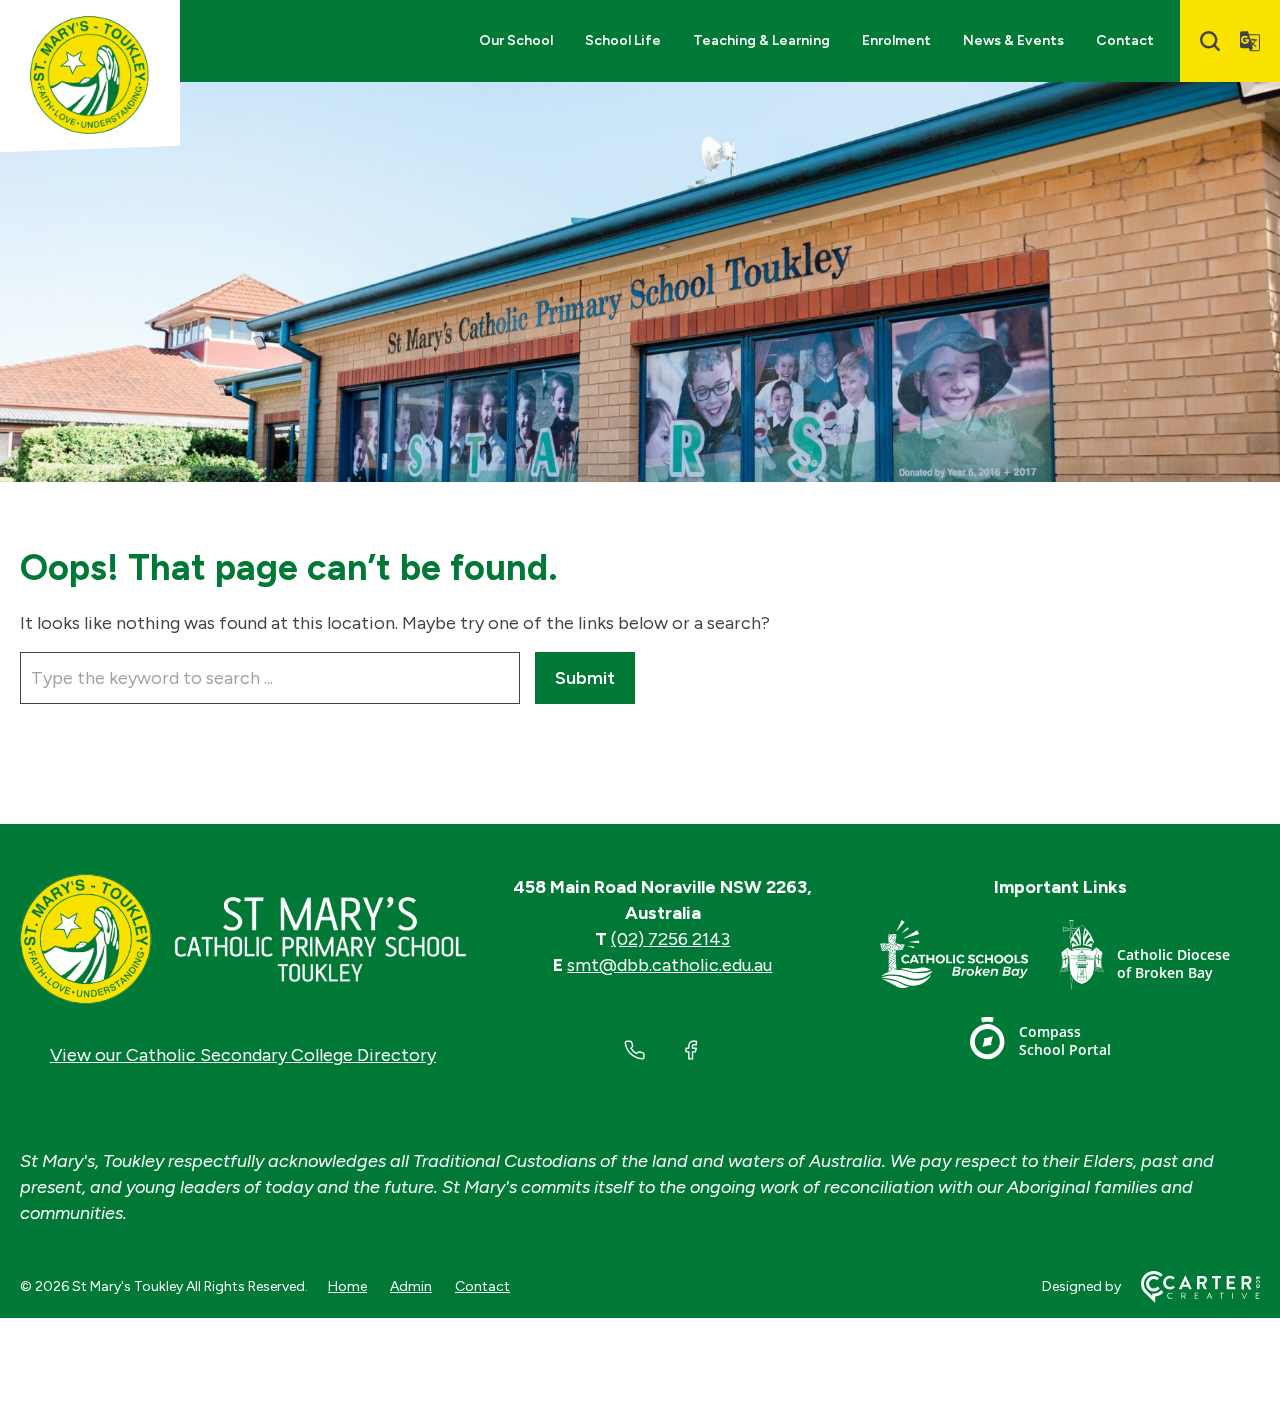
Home (347, 1286)
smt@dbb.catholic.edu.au (669, 965)
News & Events (1013, 40)
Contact (1125, 40)
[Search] (1210, 41)
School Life (623, 40)
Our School (516, 40)
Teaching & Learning (761, 40)
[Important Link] (970, 958)
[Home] (243, 939)
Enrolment (896, 40)
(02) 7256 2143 (670, 939)
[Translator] (1250, 41)
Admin (411, 1286)
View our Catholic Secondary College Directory (243, 1055)
